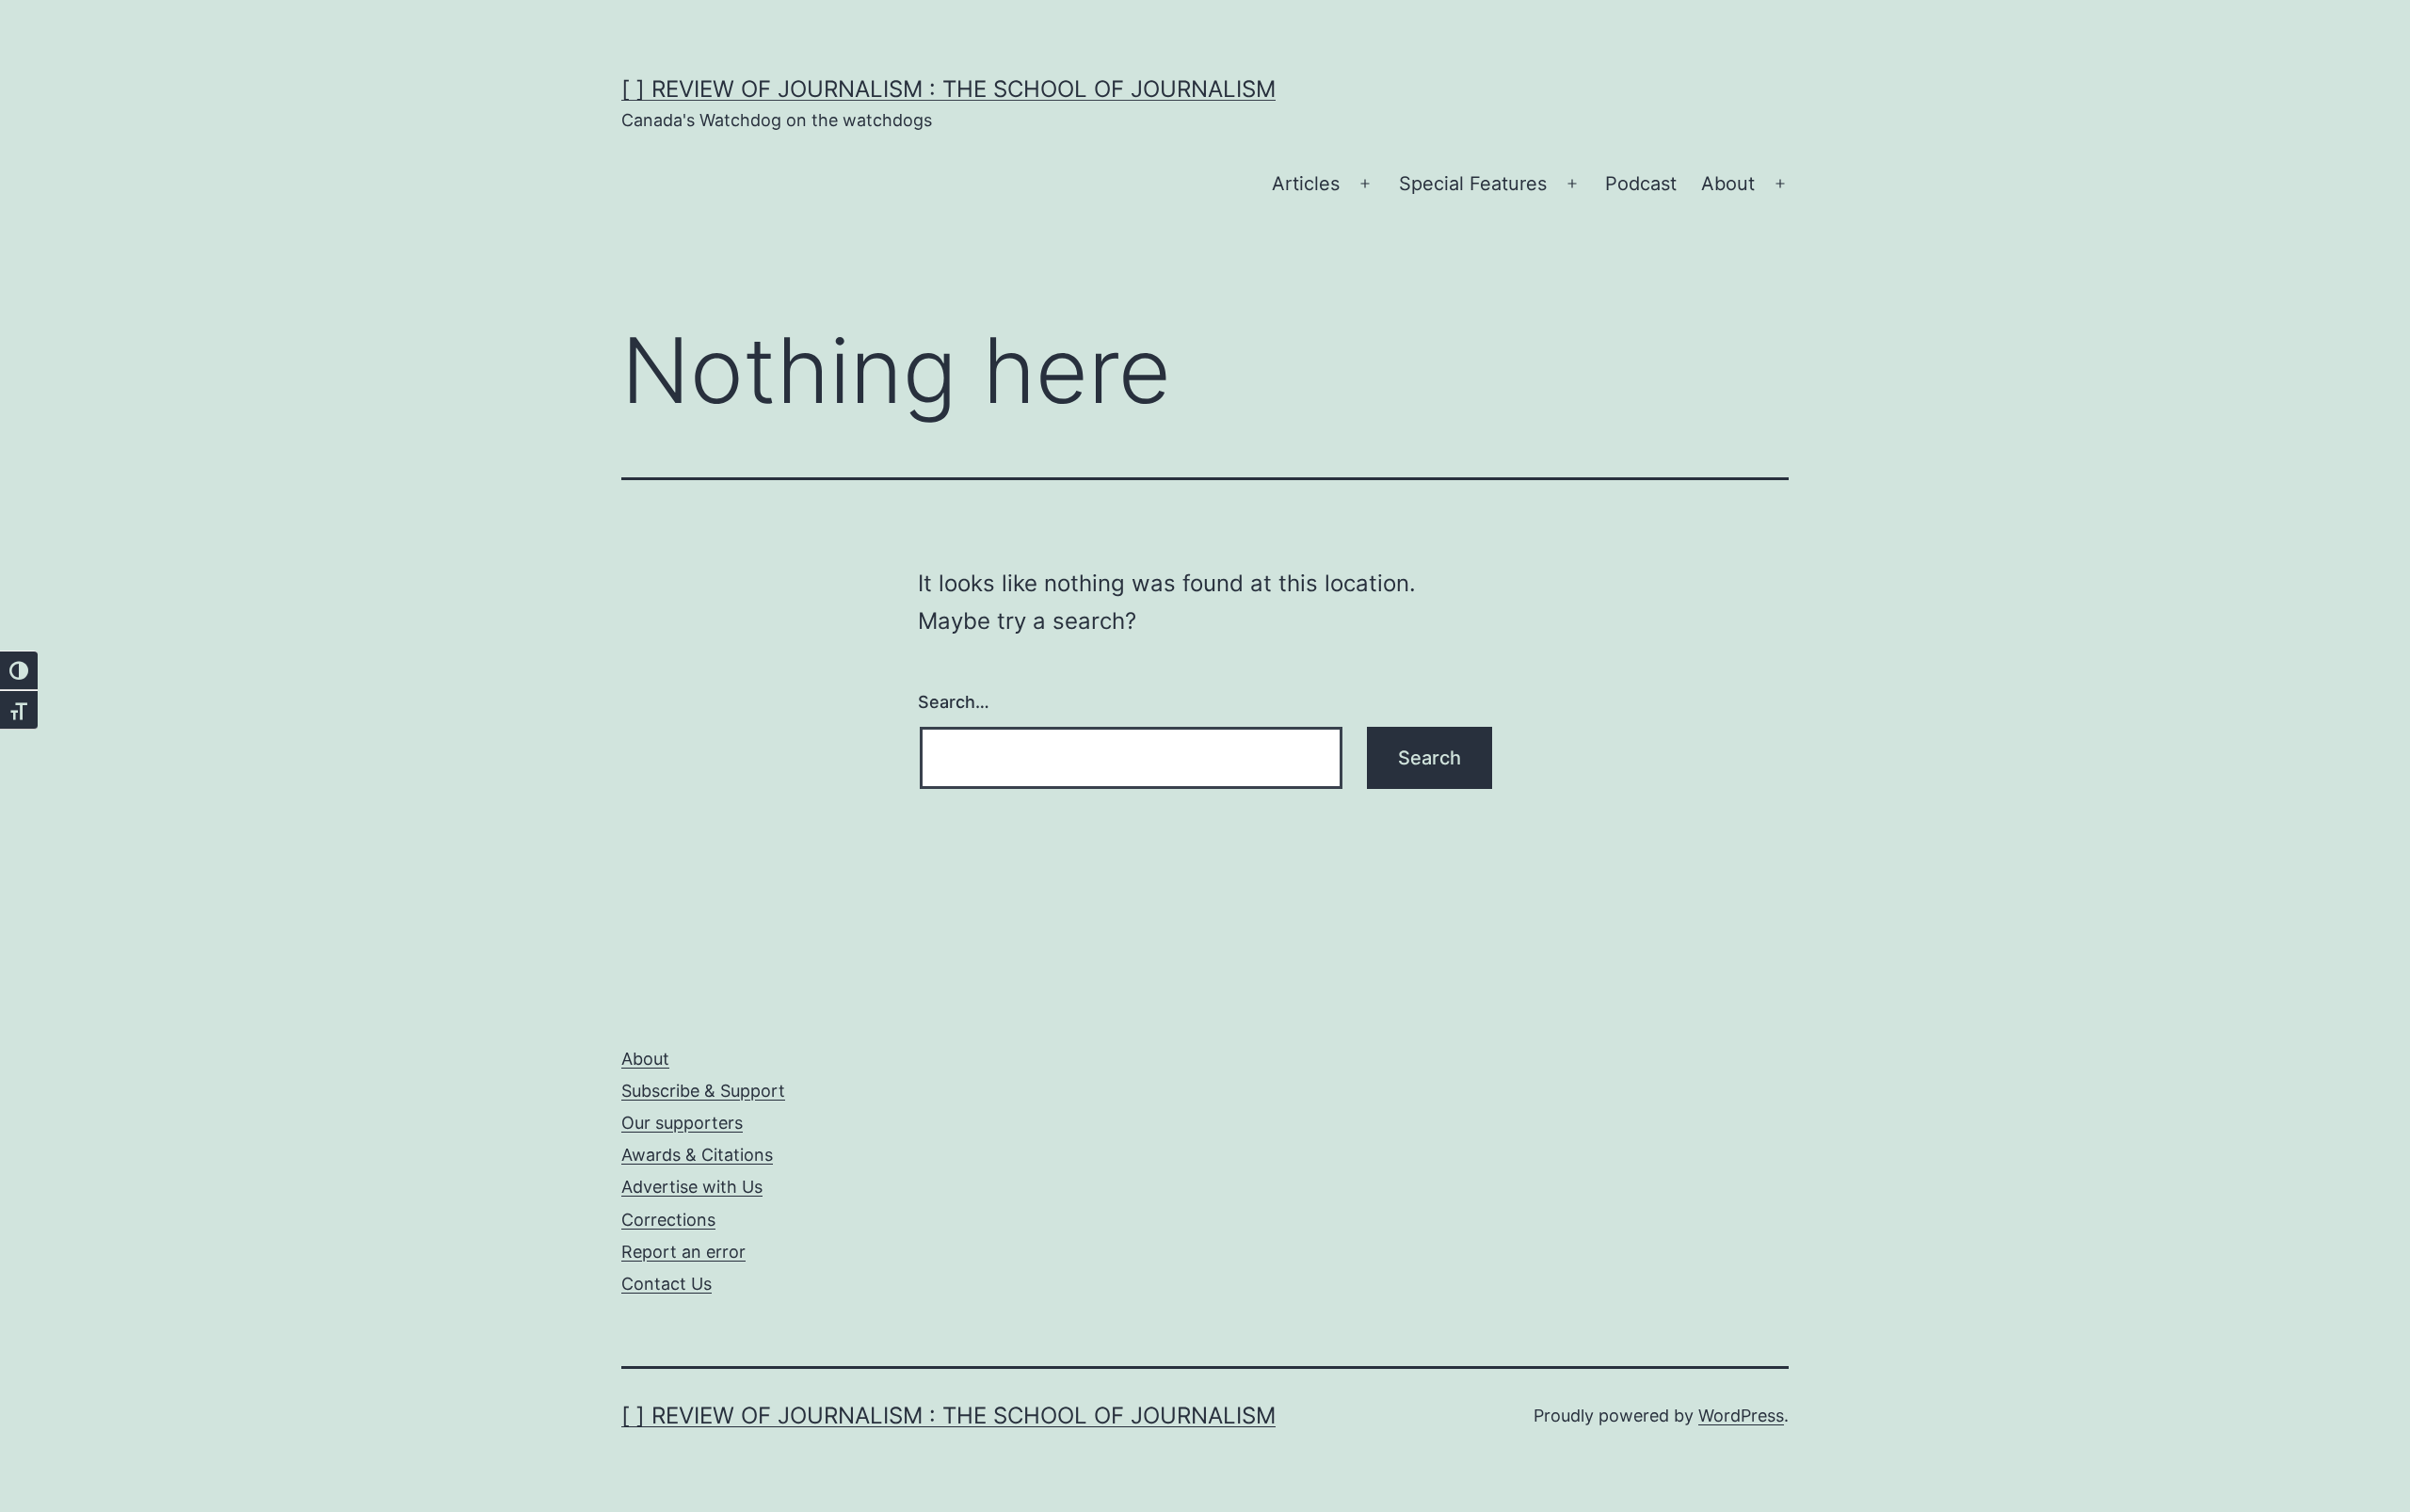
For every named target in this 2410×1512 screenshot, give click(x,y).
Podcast (1641, 184)
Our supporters (682, 1123)
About (1728, 184)
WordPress (1741, 1415)
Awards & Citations (697, 1155)
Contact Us (667, 1284)
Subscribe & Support (703, 1091)
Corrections (668, 1220)
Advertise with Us (692, 1187)
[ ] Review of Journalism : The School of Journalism (948, 89)
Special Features (1473, 184)
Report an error (683, 1252)
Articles (1306, 184)
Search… (954, 702)
